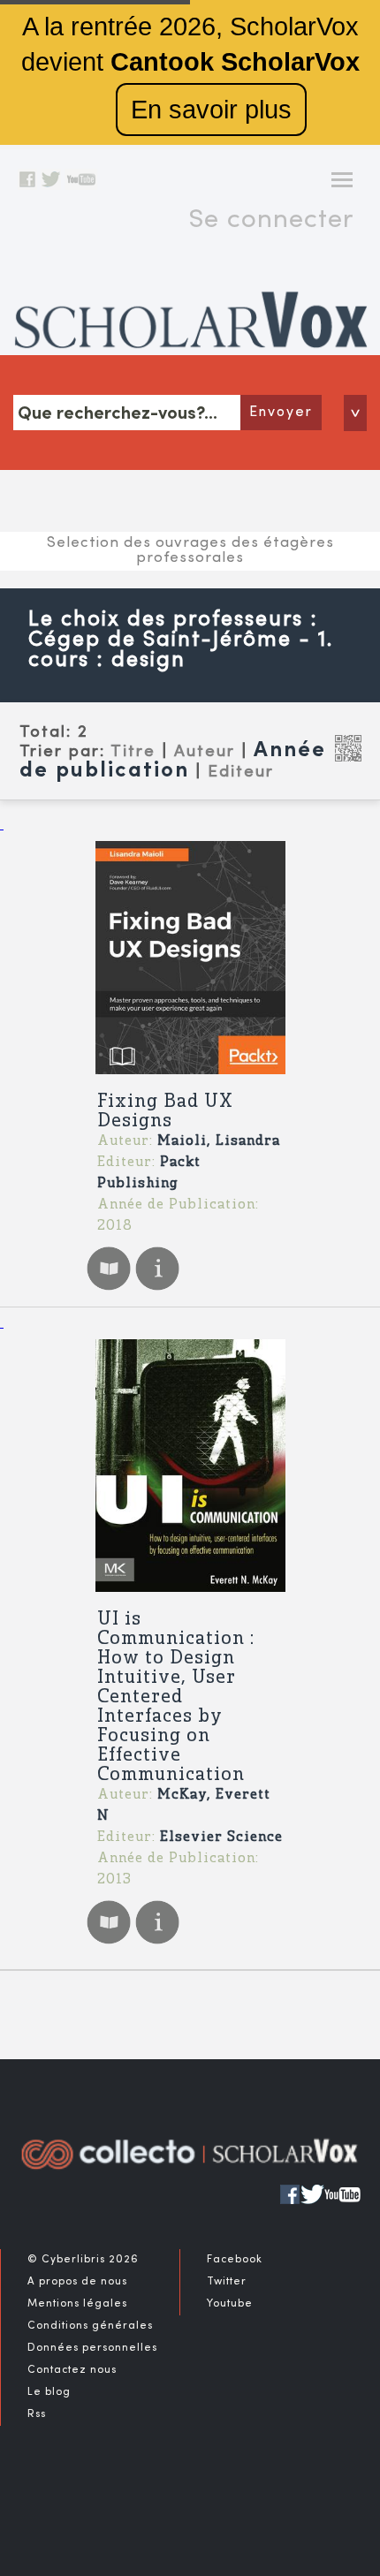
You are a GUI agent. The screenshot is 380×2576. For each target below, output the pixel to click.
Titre (133, 752)
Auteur (205, 752)
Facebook (235, 2260)
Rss (37, 2414)
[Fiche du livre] (157, 1288)
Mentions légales (77, 2304)
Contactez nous (72, 2370)
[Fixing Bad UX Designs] (190, 958)
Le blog (49, 2392)
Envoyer (281, 413)
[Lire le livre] (109, 1288)
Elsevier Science (221, 1837)
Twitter (227, 2282)
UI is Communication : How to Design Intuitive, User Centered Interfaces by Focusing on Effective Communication (176, 1697)
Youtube (230, 2304)
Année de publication (173, 761)
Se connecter (271, 220)
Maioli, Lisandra (219, 1141)
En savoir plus (211, 110)
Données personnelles (92, 2348)
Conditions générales (90, 2326)
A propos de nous (77, 2282)
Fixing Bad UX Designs (165, 1112)
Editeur (241, 772)
